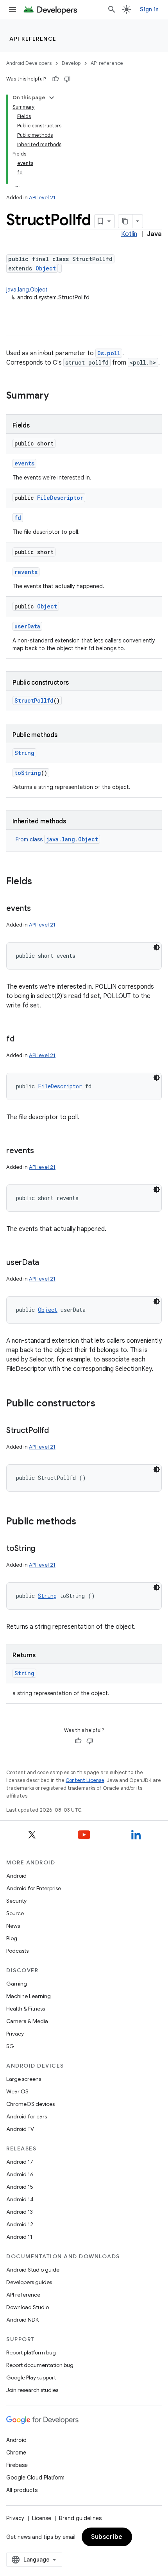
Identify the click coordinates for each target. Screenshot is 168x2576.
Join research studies (32, 2390)
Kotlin (129, 234)
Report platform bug (31, 2352)
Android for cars (27, 2116)
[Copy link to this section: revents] (41, 1151)
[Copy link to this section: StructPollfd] (57, 1431)
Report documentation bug (40, 2365)
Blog (12, 1938)
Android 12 (20, 2224)
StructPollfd (34, 700)
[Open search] (112, 9)
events (24, 463)
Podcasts (17, 1951)
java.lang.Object (27, 290)
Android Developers (29, 63)
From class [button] (57, 839)
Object (46, 268)
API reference (33, 39)
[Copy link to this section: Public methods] (84, 1522)
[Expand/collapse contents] (52, 98)
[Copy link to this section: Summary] (57, 396)
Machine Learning (29, 1996)
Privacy (15, 2034)
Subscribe (107, 2537)
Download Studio (28, 2307)
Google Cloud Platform (35, 2478)
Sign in (149, 9)
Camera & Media (27, 2021)
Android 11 (19, 2237)
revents (26, 572)
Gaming (17, 1984)
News (13, 1926)
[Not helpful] (67, 79)
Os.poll (109, 353)
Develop (71, 63)
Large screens (24, 2079)
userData (27, 626)
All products (22, 2490)
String (24, 753)
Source (15, 1913)
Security (16, 1901)
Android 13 (20, 2212)
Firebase (17, 2465)
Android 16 (20, 2174)
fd (18, 518)
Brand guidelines (80, 2518)
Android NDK (22, 2320)
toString (28, 773)
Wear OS (17, 2091)
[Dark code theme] (157, 947)
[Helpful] (55, 79)
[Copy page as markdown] (125, 221)
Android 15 (20, 2187)
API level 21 (42, 198)
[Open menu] (13, 9)
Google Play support (31, 2377)
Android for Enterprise (34, 1888)
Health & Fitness (26, 2009)
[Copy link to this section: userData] (47, 1263)
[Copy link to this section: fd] (22, 1039)
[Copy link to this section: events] (39, 909)
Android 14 (20, 2199)
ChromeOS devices (30, 2104)
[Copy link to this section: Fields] (40, 882)
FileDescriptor (60, 498)
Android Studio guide (33, 2270)
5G (10, 2046)
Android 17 (20, 2162)
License (42, 2518)
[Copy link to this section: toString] (43, 1549)
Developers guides (29, 2282)
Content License (85, 1780)
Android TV (20, 2129)
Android (16, 1876)
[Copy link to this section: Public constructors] (103, 1404)
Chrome (16, 2453)
